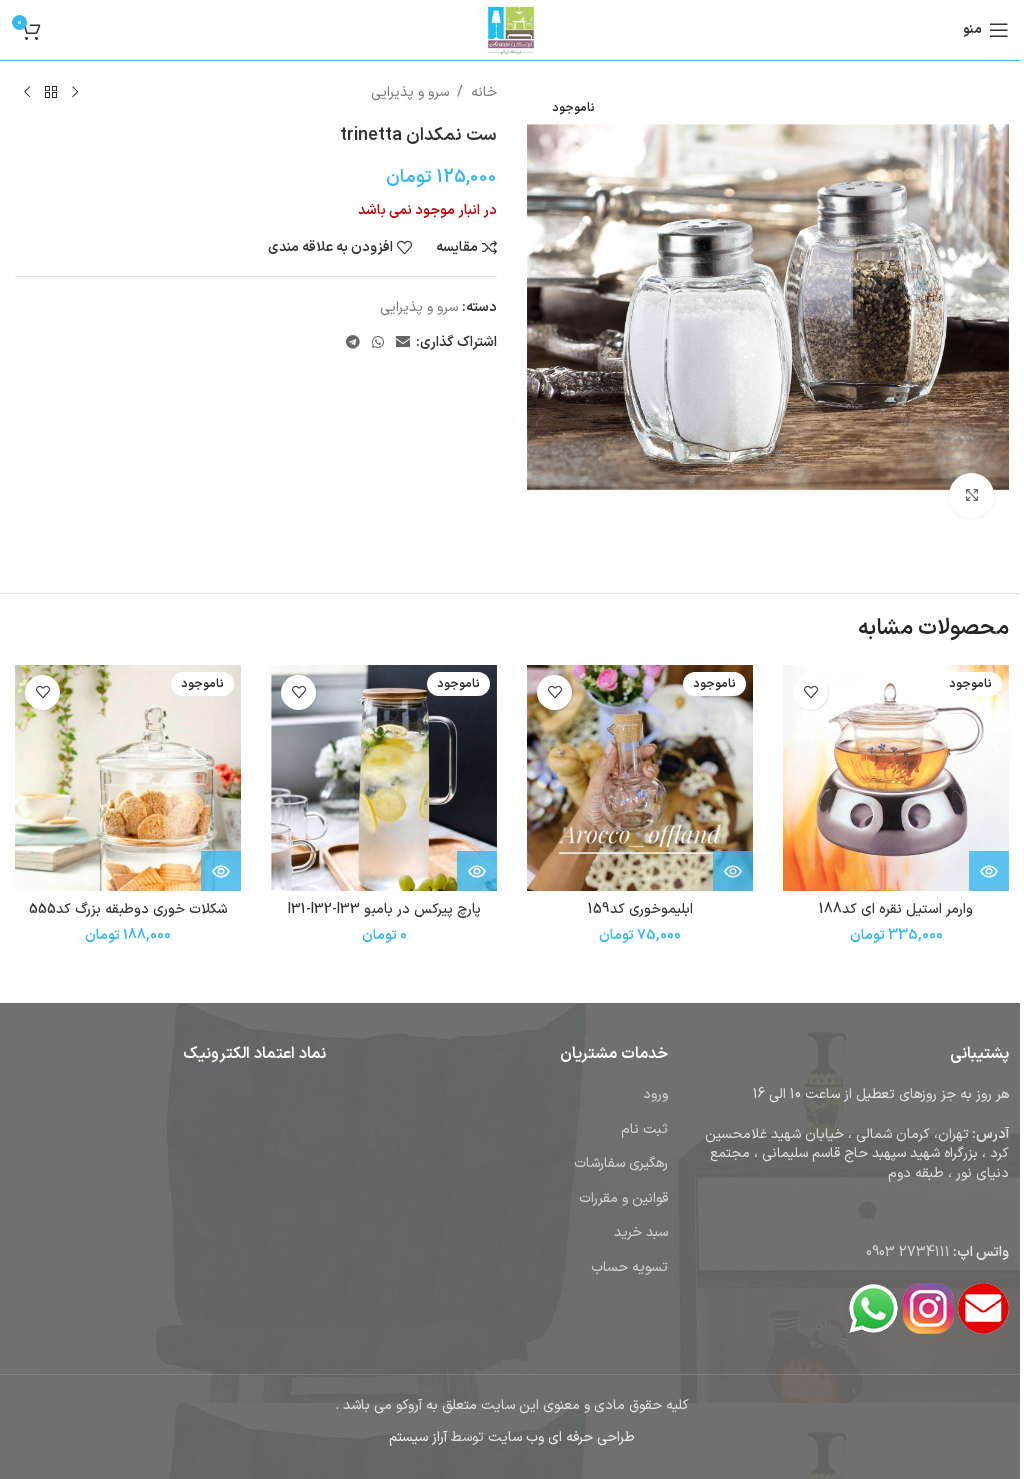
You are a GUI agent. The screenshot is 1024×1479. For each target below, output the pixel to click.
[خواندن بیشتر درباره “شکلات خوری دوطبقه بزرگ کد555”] (221, 871)
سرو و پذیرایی (410, 92)
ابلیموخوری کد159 (640, 909)
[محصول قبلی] (75, 93)
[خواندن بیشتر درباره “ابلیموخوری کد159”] (733, 871)
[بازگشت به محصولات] (51, 93)
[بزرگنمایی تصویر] (971, 495)
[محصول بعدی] (27, 93)
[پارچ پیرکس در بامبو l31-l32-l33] (384, 778)
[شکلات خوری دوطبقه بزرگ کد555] (128, 778)
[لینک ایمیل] (403, 343)
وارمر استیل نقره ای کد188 (896, 909)
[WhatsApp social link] (378, 343)
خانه (484, 92)
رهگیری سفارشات (621, 1163)
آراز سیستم (418, 1437)
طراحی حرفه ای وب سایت (561, 1437)
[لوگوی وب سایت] (512, 29)
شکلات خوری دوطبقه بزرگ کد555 (128, 909)
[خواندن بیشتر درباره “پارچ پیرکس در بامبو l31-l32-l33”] (477, 871)
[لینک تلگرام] (353, 343)
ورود (655, 1094)
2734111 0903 (908, 1252)
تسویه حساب (629, 1267)
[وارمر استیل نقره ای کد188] (896, 778)
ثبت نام (644, 1129)
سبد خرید (641, 1232)
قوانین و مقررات (623, 1198)
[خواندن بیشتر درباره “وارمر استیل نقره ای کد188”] (989, 871)
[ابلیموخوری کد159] (640, 778)
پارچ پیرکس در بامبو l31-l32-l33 (384, 909)
